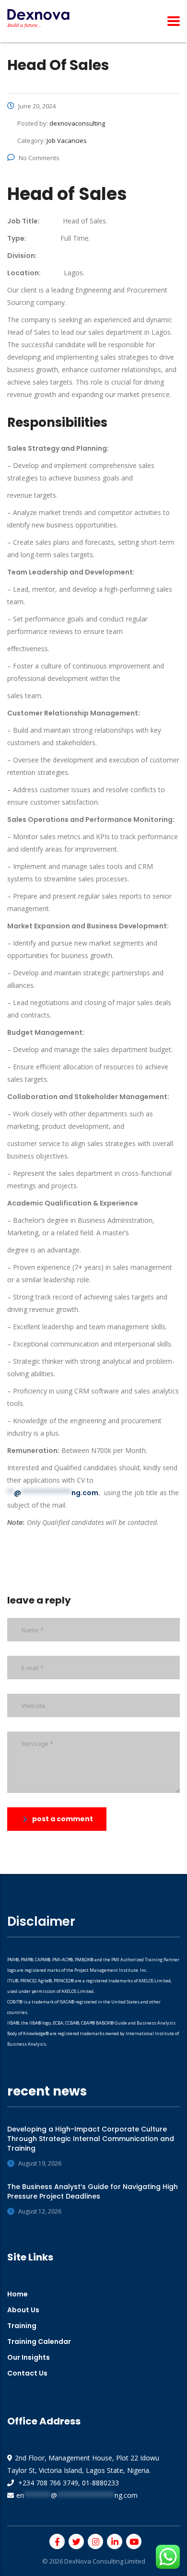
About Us (23, 2310)
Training (22, 2326)
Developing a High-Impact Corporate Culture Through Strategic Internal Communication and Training (91, 2139)
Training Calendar (39, 2342)
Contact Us (27, 2373)
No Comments (39, 158)
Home (18, 2294)
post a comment (63, 1819)
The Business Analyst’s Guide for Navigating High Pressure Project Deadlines (93, 2191)
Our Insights (29, 2357)
